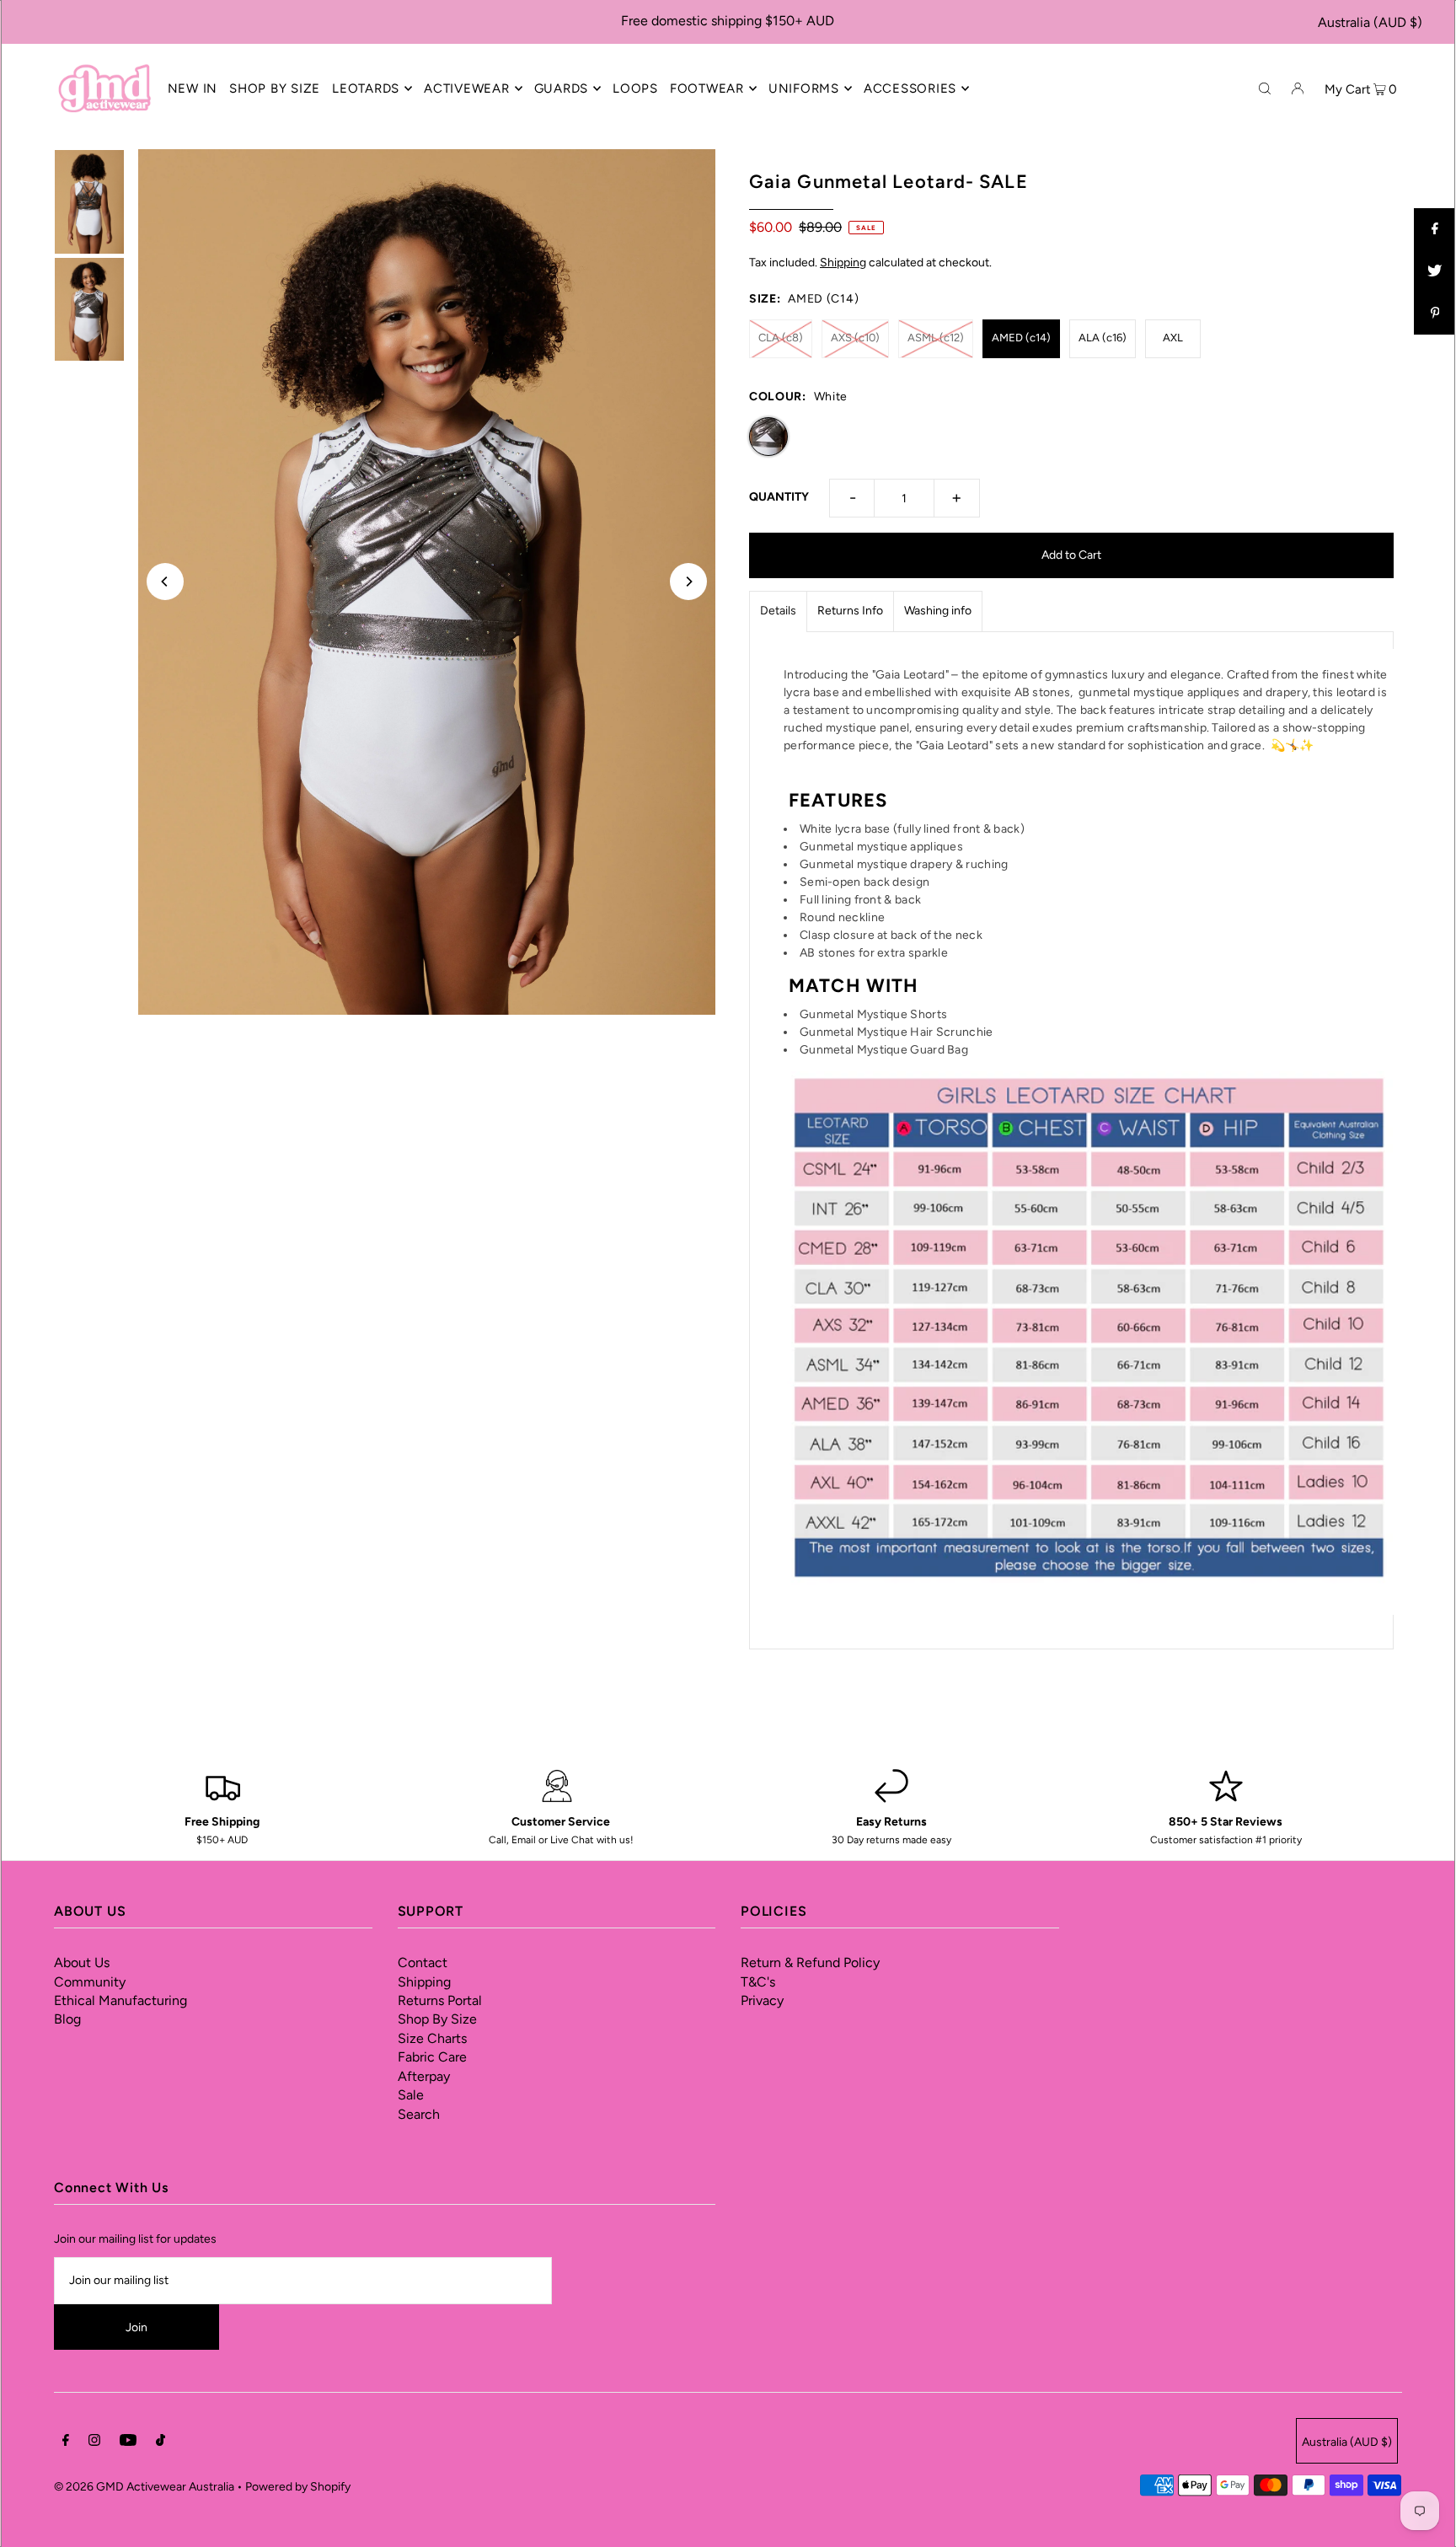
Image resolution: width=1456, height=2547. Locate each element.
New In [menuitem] (193, 88)
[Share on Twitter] (1435, 271)
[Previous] (165, 582)
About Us (82, 1963)
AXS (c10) (855, 338)
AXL (1173, 338)
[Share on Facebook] (1435, 229)
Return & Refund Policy (810, 1963)
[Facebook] (66, 2442)
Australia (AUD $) (1370, 22)
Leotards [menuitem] (366, 88)
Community (90, 1982)
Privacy (762, 2000)
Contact (423, 1963)
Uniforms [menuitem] (804, 88)
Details (778, 611)
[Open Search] (1265, 88)
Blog (67, 2019)
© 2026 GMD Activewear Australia (144, 2487)
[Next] (688, 582)
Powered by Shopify (298, 2487)
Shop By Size (437, 2019)
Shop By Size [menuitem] (275, 88)
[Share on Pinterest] (1435, 314)
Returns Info (850, 611)
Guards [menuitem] (562, 88)
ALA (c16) (1103, 338)
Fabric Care (432, 2057)
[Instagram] (94, 2442)
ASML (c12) (936, 338)
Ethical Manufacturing (120, 2000)
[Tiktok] (161, 2442)
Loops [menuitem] (635, 88)
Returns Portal (440, 2000)
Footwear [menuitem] (707, 88)
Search (419, 2114)
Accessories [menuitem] (910, 88)
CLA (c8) (781, 338)
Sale (411, 2095)
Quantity (779, 497)
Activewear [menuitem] (467, 88)
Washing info (938, 611)
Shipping (843, 263)
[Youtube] (128, 2442)
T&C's (758, 1982)
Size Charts (432, 2038)
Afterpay (424, 2076)
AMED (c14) (1021, 338)
